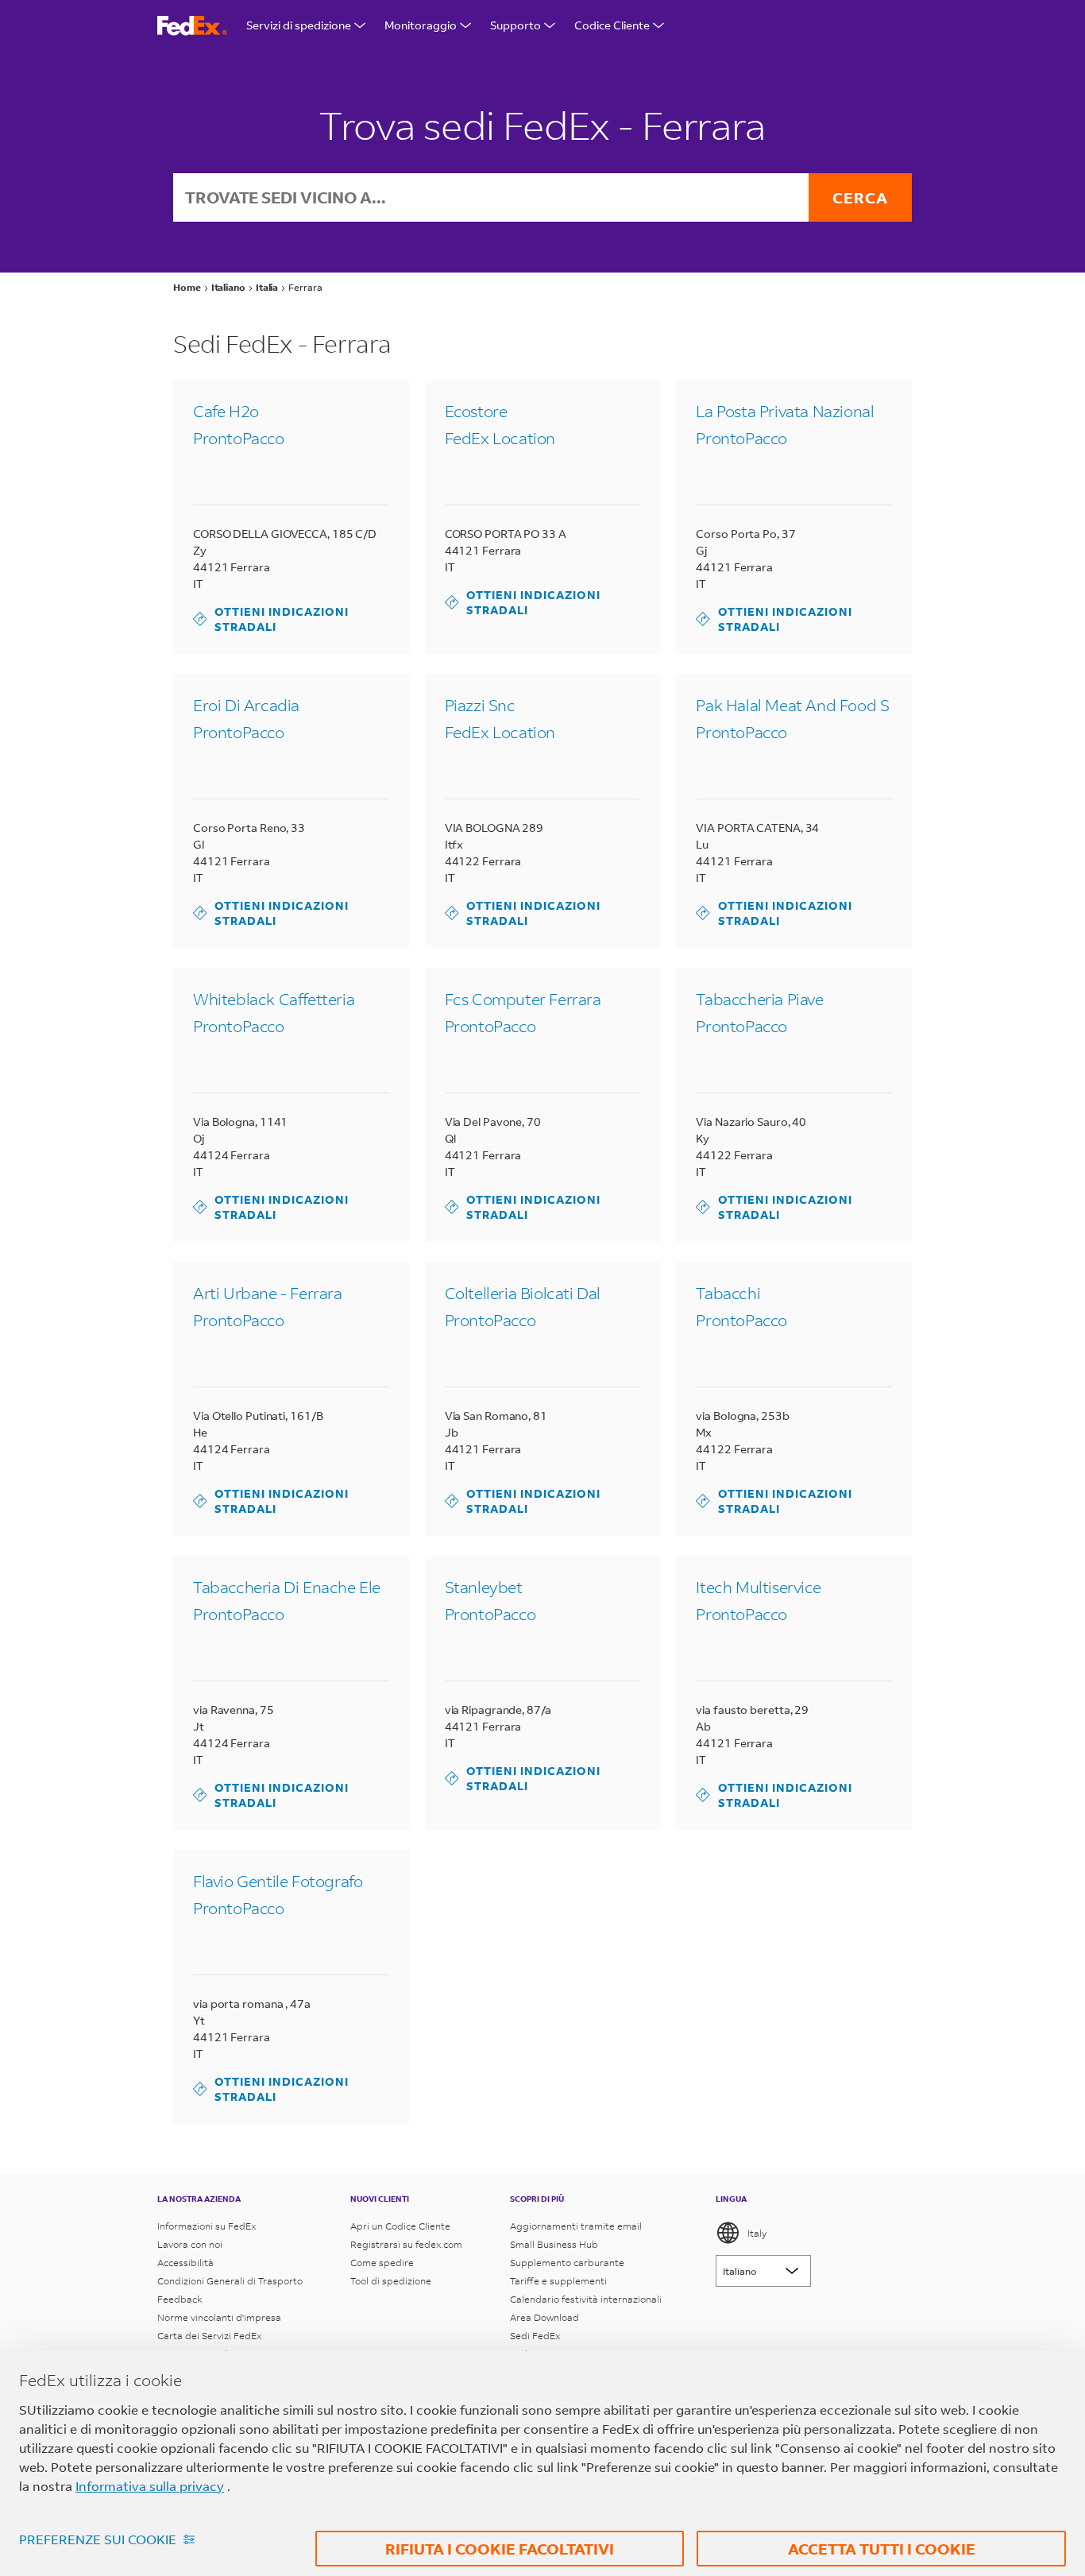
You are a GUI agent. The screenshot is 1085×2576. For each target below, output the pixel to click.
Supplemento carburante (567, 2263)
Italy (757, 2233)
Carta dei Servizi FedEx (209, 2336)
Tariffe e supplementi (558, 2281)
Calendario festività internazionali (586, 2299)
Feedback (180, 2299)
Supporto (515, 25)
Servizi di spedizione (299, 25)
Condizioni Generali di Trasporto (230, 2281)
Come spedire (382, 2263)
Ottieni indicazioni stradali (271, 619)
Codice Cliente (612, 25)
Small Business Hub (554, 2244)
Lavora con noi (190, 2244)
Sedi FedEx (535, 2336)
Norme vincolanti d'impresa (219, 2317)
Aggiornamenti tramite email (576, 2226)
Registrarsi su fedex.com (406, 2244)
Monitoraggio (421, 25)
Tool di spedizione (391, 2281)
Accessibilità (185, 2263)
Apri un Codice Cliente (400, 2226)
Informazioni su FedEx (207, 2226)
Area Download (544, 2317)
